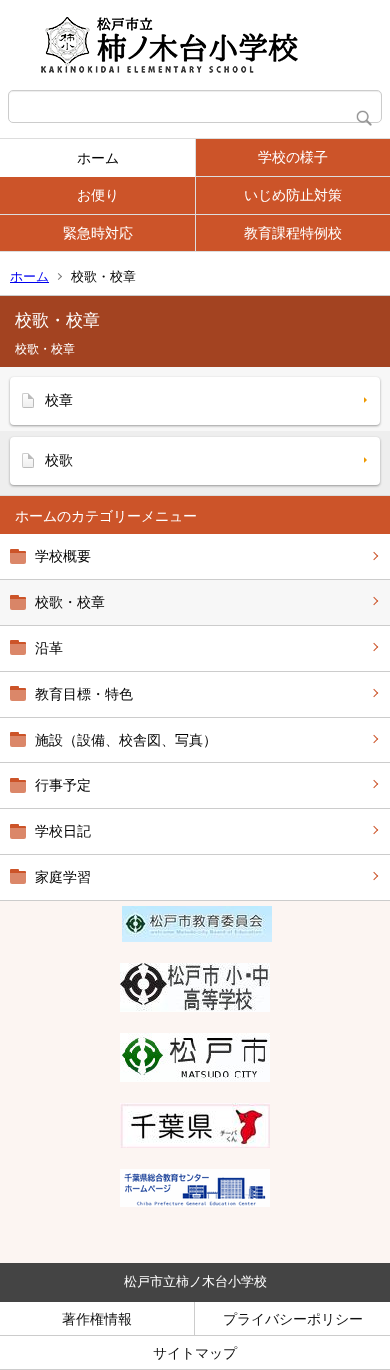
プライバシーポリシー (293, 1319)
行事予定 (63, 785)
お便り (98, 195)
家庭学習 (63, 877)
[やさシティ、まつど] (195, 1077)
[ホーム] (195, 45)
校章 (59, 400)
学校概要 (63, 556)
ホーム (98, 158)
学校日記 (63, 831)
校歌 (59, 460)
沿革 (49, 648)
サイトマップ (195, 1353)
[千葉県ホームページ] (195, 1143)
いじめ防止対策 (293, 195)
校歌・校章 (70, 602)
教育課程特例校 (293, 233)
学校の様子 (293, 157)
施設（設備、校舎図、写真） (126, 740)
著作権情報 (97, 1319)
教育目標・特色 (84, 694)
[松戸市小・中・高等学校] (195, 1007)
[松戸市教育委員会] (197, 937)
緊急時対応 (98, 233)
